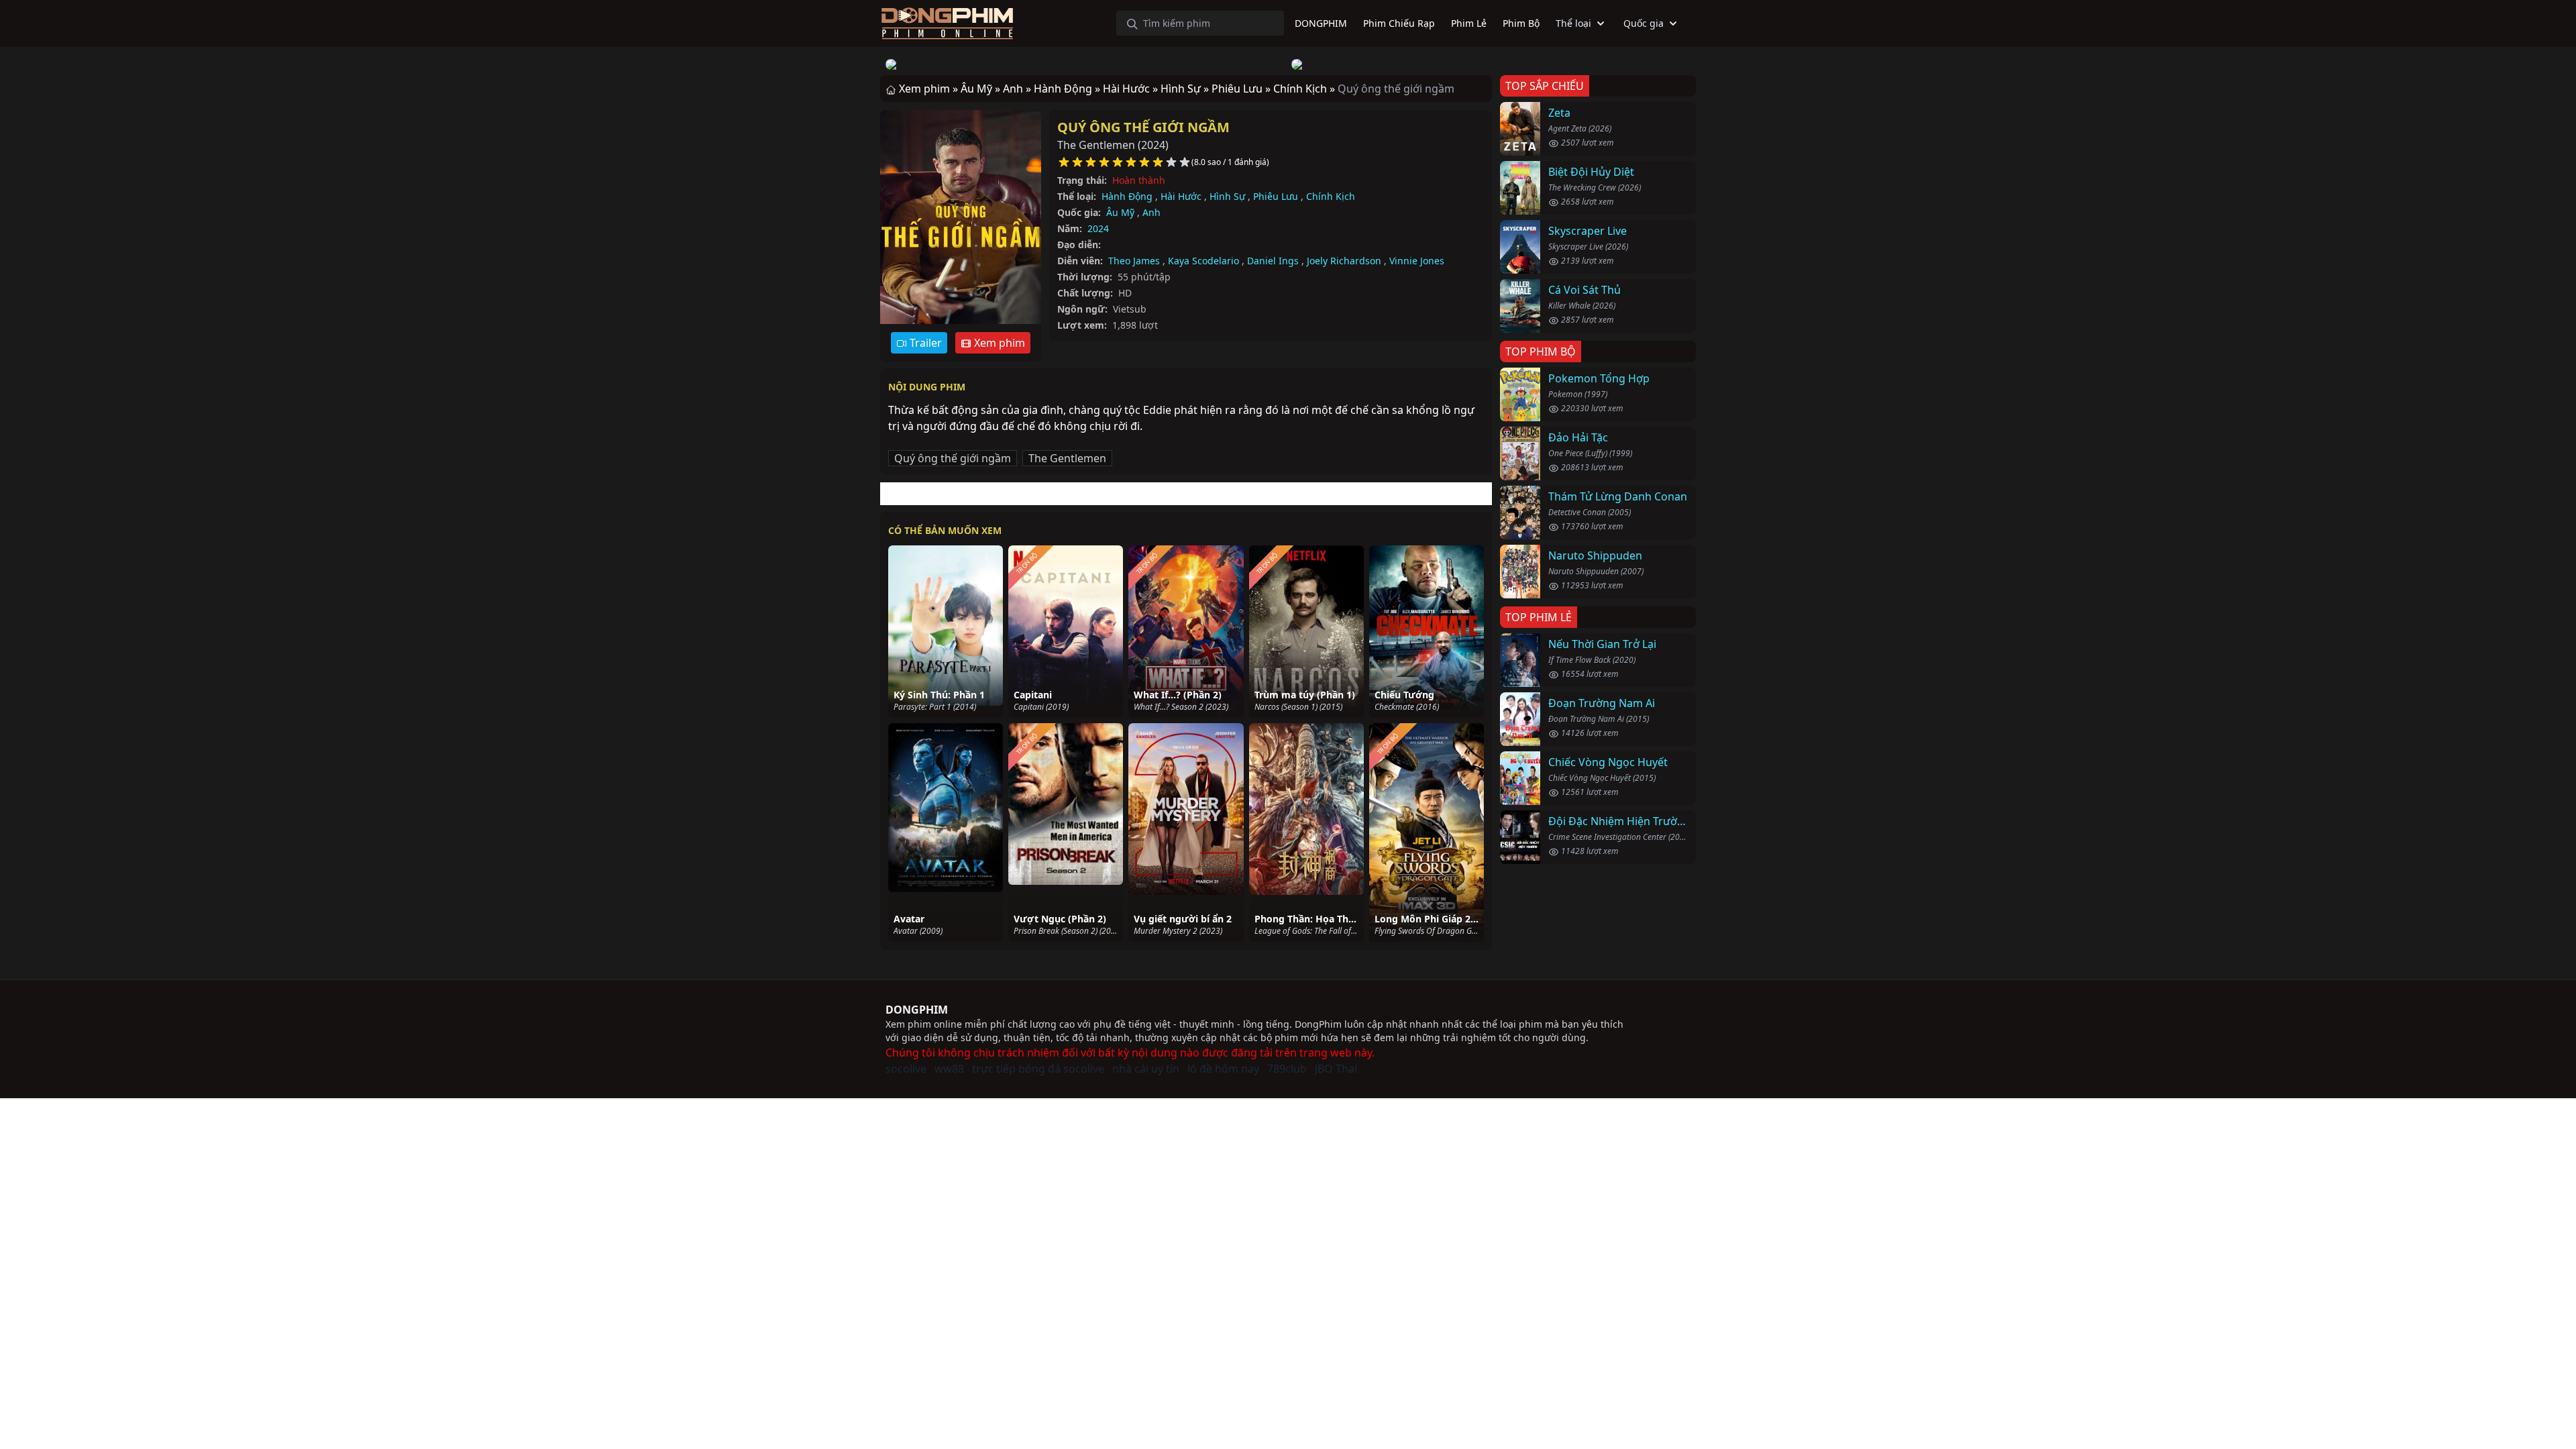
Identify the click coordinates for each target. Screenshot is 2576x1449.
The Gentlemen (1067, 458)
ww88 (949, 1069)
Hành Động (1127, 196)
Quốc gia (1644, 23)
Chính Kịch (1331, 196)
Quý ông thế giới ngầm (1143, 127)
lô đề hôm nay (1223, 1069)
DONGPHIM (917, 1010)
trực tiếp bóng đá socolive (1038, 1069)
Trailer (924, 343)
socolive (906, 1069)
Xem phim (998, 343)
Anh (1151, 212)
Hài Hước (1181, 196)
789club (1287, 1069)
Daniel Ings (1273, 261)
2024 (1098, 228)
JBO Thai (1336, 1069)
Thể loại (1573, 23)
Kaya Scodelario (1203, 261)
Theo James (1134, 261)
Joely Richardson (1344, 261)
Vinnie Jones (1417, 261)
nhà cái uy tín (1146, 1069)
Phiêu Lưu (1276, 196)
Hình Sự (1227, 196)
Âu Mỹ (1120, 212)
